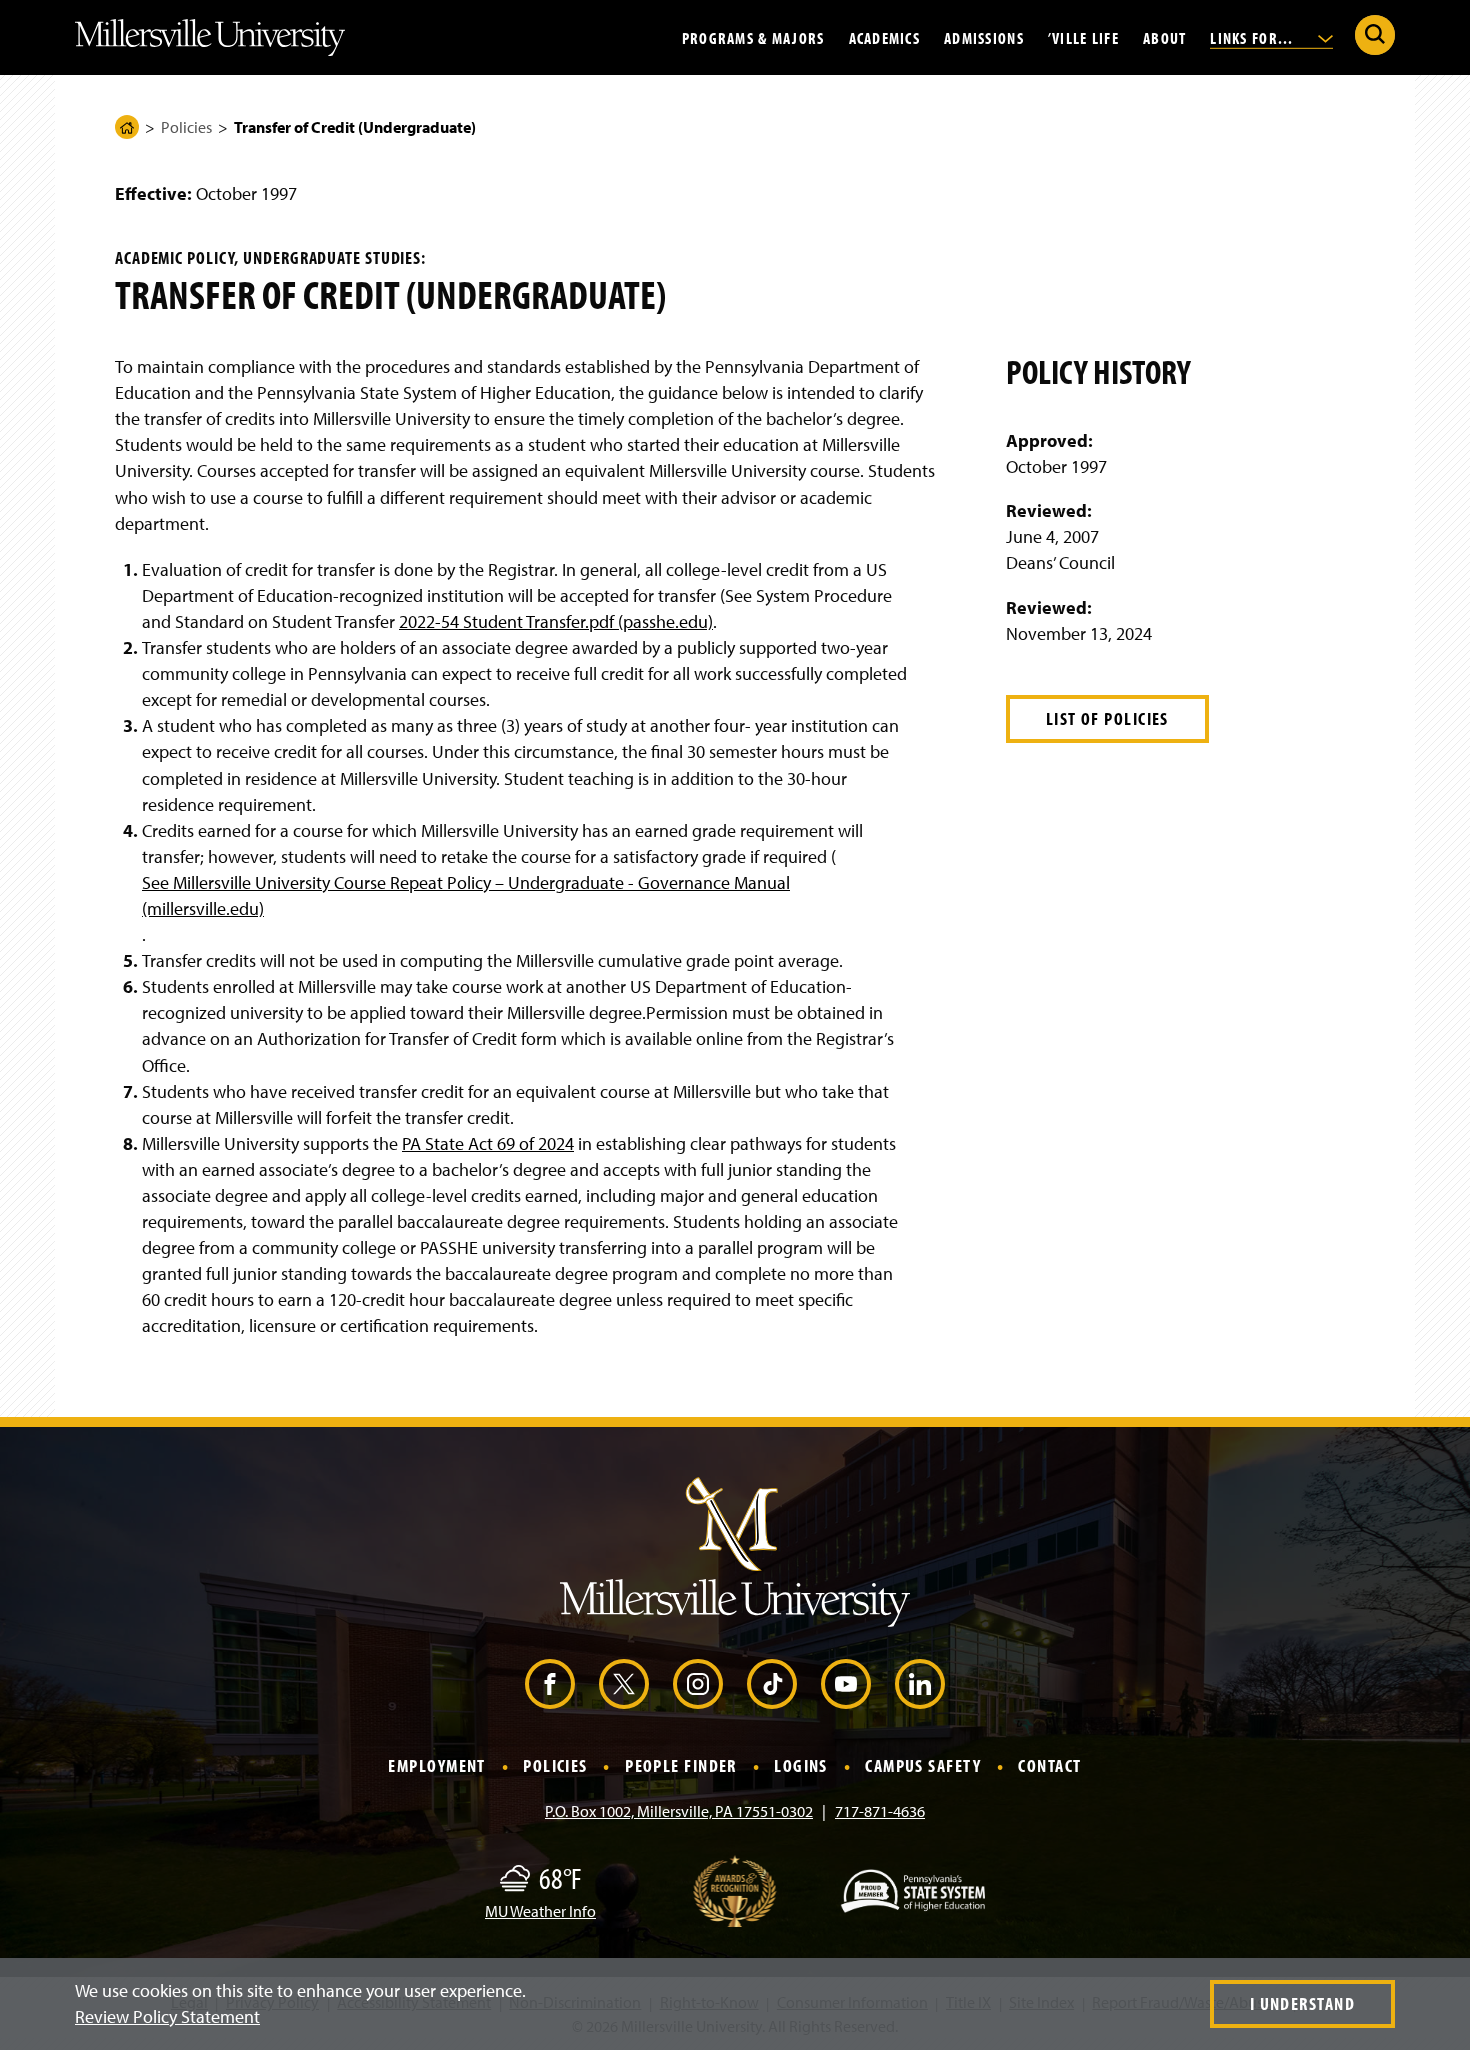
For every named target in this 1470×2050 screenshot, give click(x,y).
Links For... (1254, 37)
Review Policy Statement (167, 2016)
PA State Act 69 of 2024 (488, 1143)
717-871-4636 (880, 1811)
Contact (1049, 1766)
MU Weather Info (540, 1911)
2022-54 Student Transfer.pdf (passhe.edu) (556, 621)
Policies (186, 127)
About (1164, 37)
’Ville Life (1083, 37)
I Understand (1302, 2003)
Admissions (984, 37)
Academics (885, 37)
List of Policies (1107, 718)
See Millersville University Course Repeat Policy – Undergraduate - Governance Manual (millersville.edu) (466, 895)
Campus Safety (923, 1766)
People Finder (681, 1766)
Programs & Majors (753, 37)
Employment (436, 1766)
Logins (801, 1766)
